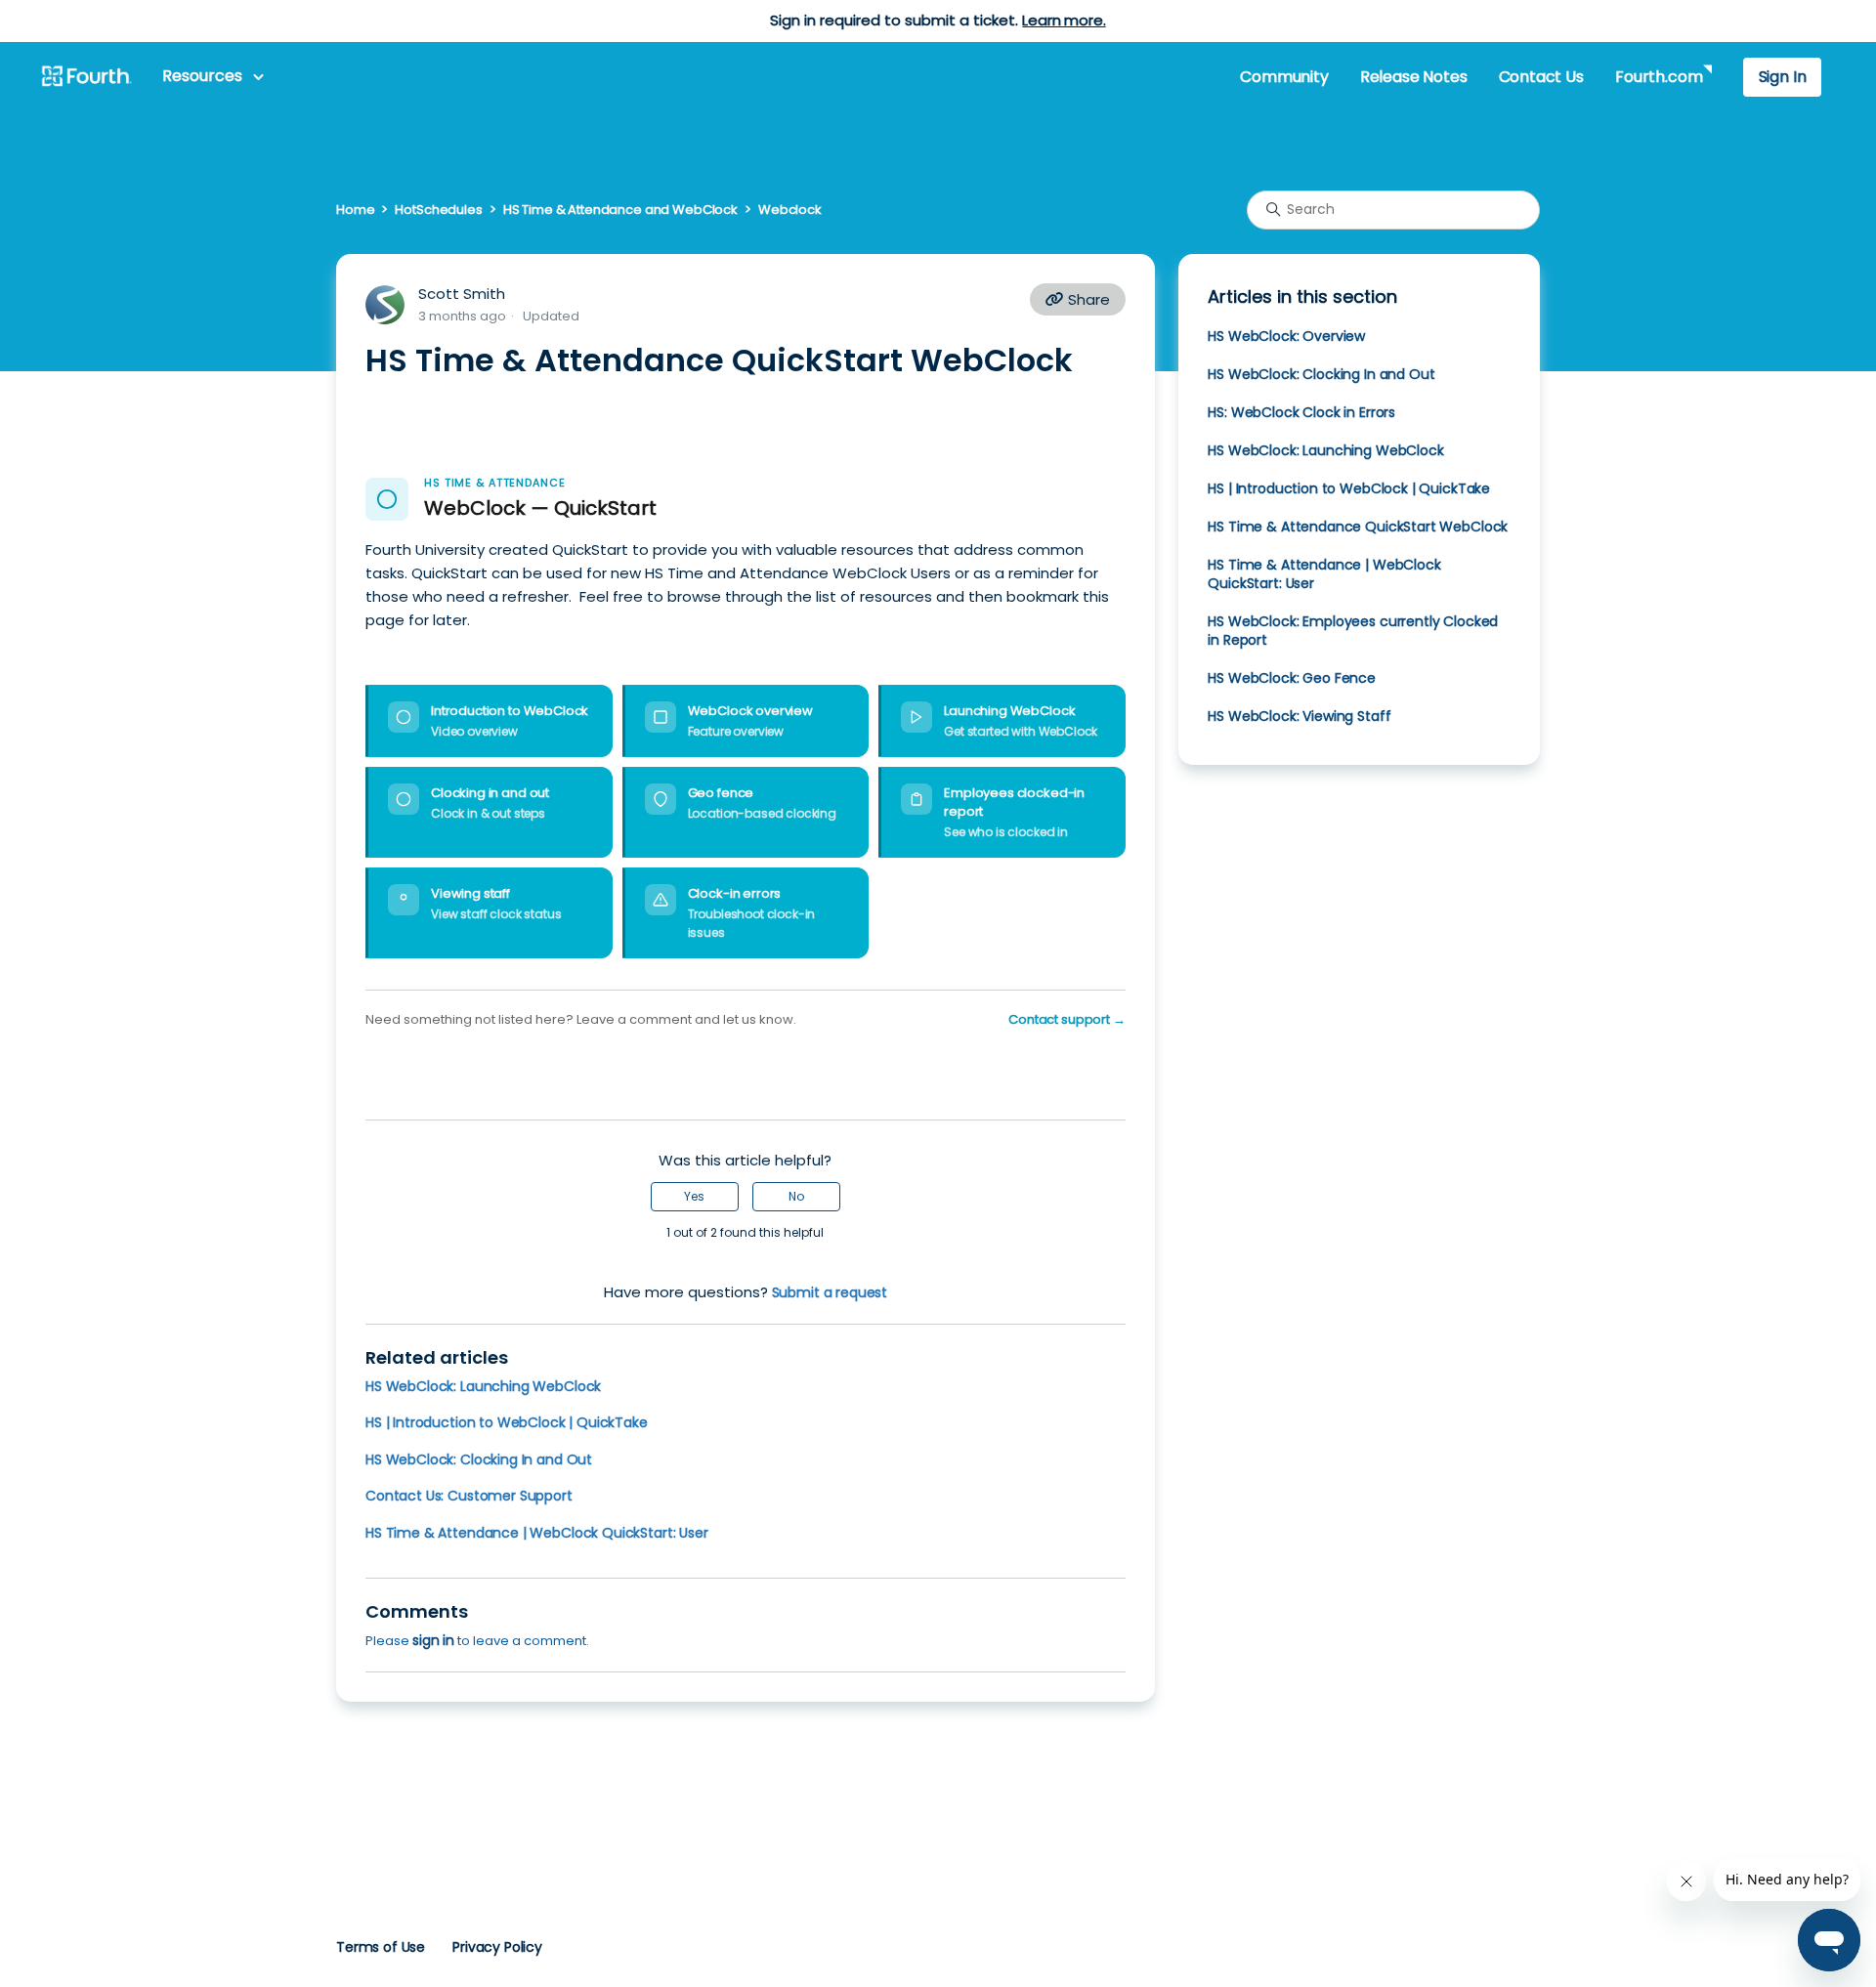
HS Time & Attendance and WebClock (620, 210)
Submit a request (830, 1292)
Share (1087, 299)
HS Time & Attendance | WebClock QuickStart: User (537, 1533)
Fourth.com (1659, 77)
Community (1284, 77)
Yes (694, 1196)
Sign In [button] (1783, 77)
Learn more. (1064, 20)
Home (355, 210)
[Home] (86, 77)
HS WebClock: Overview (1286, 336)
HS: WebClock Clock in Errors (1301, 412)
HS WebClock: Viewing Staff (1299, 716)
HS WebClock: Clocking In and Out (479, 1459)
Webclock (790, 210)
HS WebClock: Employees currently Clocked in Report (1353, 631)
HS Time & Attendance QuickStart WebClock (1358, 527)
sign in (433, 1640)
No (796, 1196)
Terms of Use (381, 1947)
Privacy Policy (497, 1947)
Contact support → (1067, 1019)
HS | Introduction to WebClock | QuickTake (507, 1422)
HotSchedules (438, 210)
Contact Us (1541, 77)
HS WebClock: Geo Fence (1292, 678)
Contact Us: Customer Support (469, 1496)
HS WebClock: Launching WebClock (483, 1386)
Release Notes (1414, 77)
